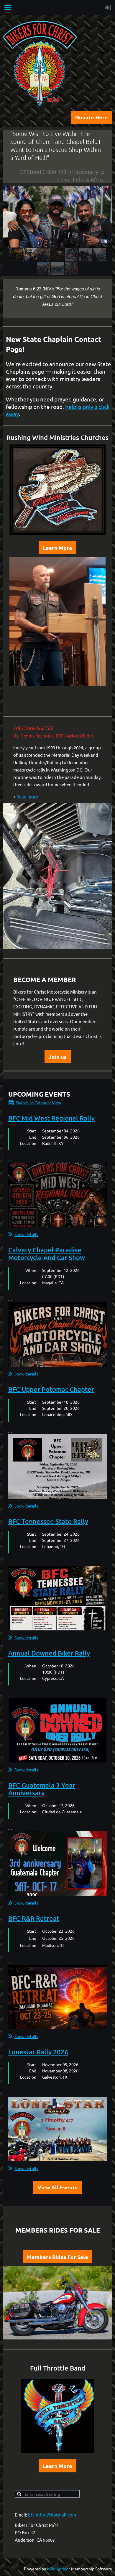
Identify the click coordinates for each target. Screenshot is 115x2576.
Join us (58, 1056)
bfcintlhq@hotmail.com (52, 2515)
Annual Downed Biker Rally (49, 1653)
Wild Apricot (59, 2569)
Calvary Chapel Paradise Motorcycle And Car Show (47, 1254)
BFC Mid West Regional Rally (51, 1118)
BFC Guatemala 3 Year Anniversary (42, 1789)
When (31, 1270)
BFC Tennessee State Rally (48, 1521)
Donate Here (92, 117)
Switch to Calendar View (39, 1103)
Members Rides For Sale (57, 2257)
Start (32, 1131)
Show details (26, 1234)
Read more (27, 797)
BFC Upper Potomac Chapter (51, 1389)
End (33, 1137)
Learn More (57, 548)
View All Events (57, 2187)
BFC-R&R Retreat (34, 1918)
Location (28, 1143)
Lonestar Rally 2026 (38, 2052)
